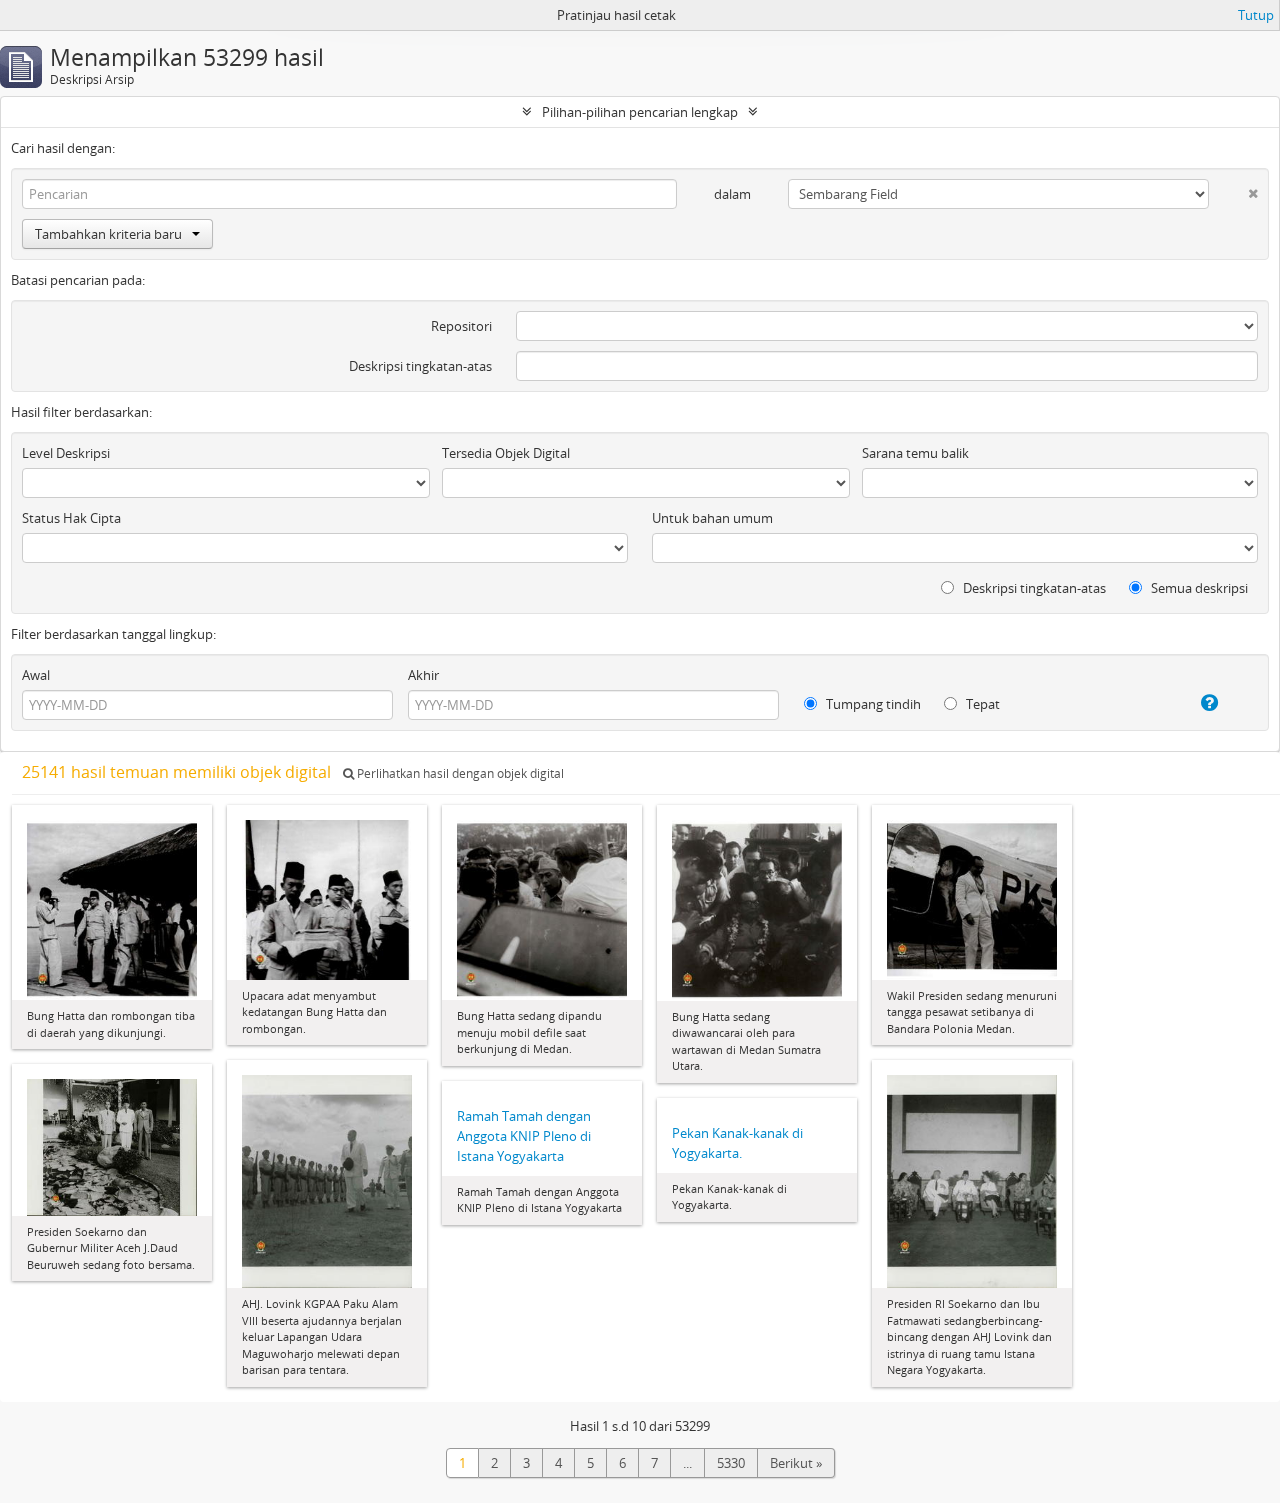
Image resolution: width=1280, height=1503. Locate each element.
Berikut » (796, 1463)
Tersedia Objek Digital (506, 453)
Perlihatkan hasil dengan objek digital (459, 773)
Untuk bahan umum (712, 518)
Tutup (1256, 15)
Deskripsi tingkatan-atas (420, 366)
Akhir (423, 675)
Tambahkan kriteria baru (108, 234)
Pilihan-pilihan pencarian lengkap (640, 112)
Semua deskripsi (1198, 588)
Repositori (461, 326)
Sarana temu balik (915, 453)
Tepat (981, 704)
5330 (731, 1463)
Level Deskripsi (66, 453)
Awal (36, 675)
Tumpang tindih (872, 704)
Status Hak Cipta (71, 518)
